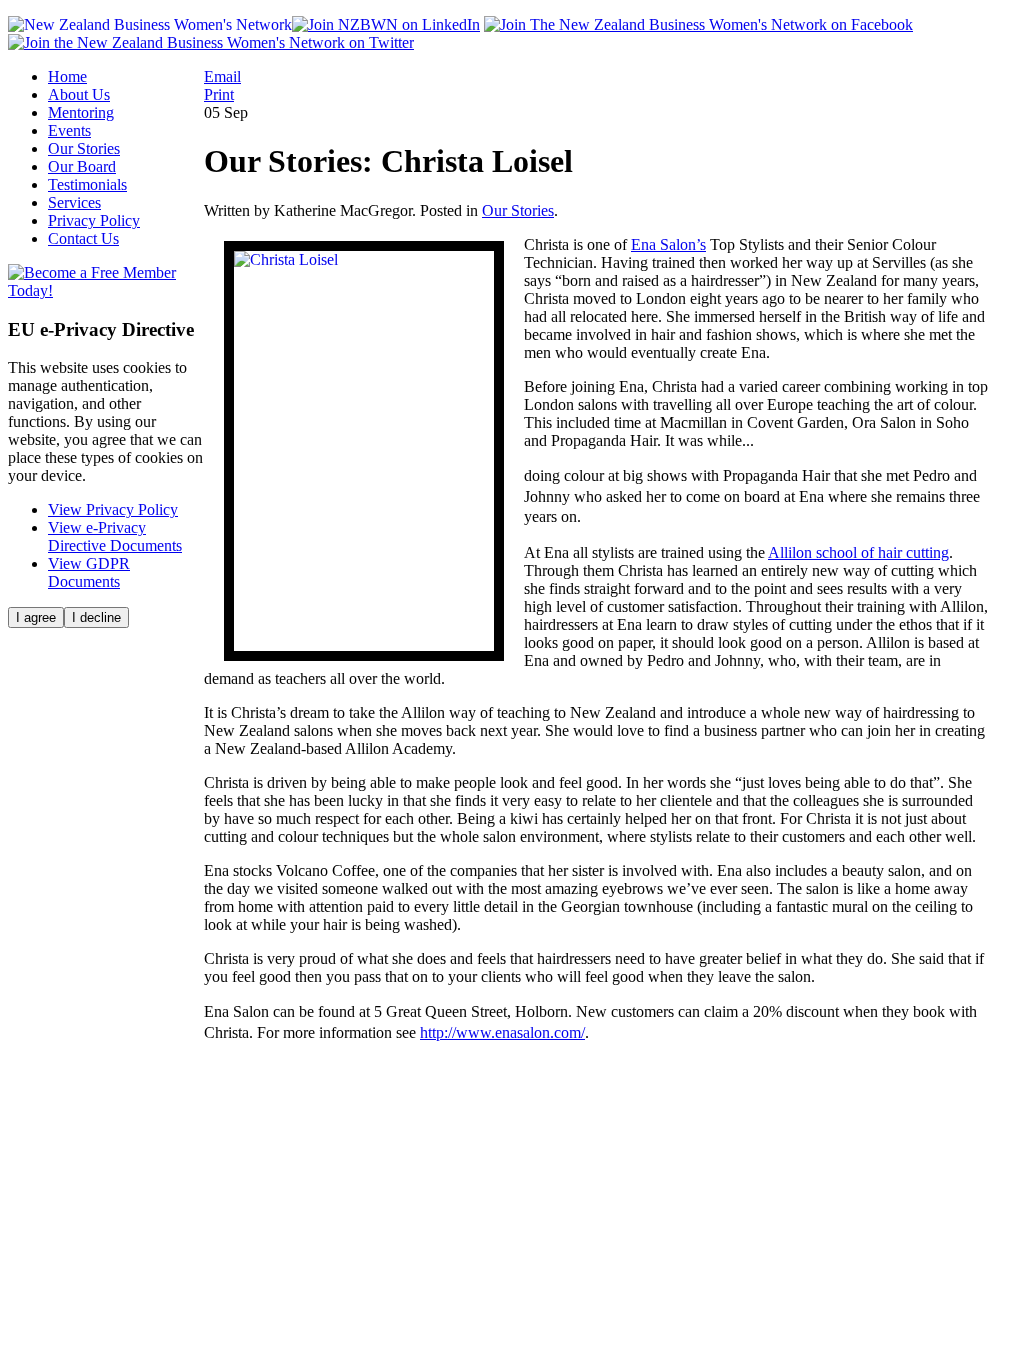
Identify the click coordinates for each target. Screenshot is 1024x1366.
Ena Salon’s (668, 244)
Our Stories (518, 210)
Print (219, 94)
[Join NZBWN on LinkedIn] (386, 24)
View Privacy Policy (113, 509)
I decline (96, 617)
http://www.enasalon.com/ (502, 1032)
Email (222, 76)
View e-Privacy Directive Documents (115, 536)
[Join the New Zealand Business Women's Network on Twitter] (211, 42)
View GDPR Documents (89, 572)
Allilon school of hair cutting (858, 552)
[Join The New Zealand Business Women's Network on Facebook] (698, 24)
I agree (36, 617)
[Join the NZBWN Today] (106, 290)
